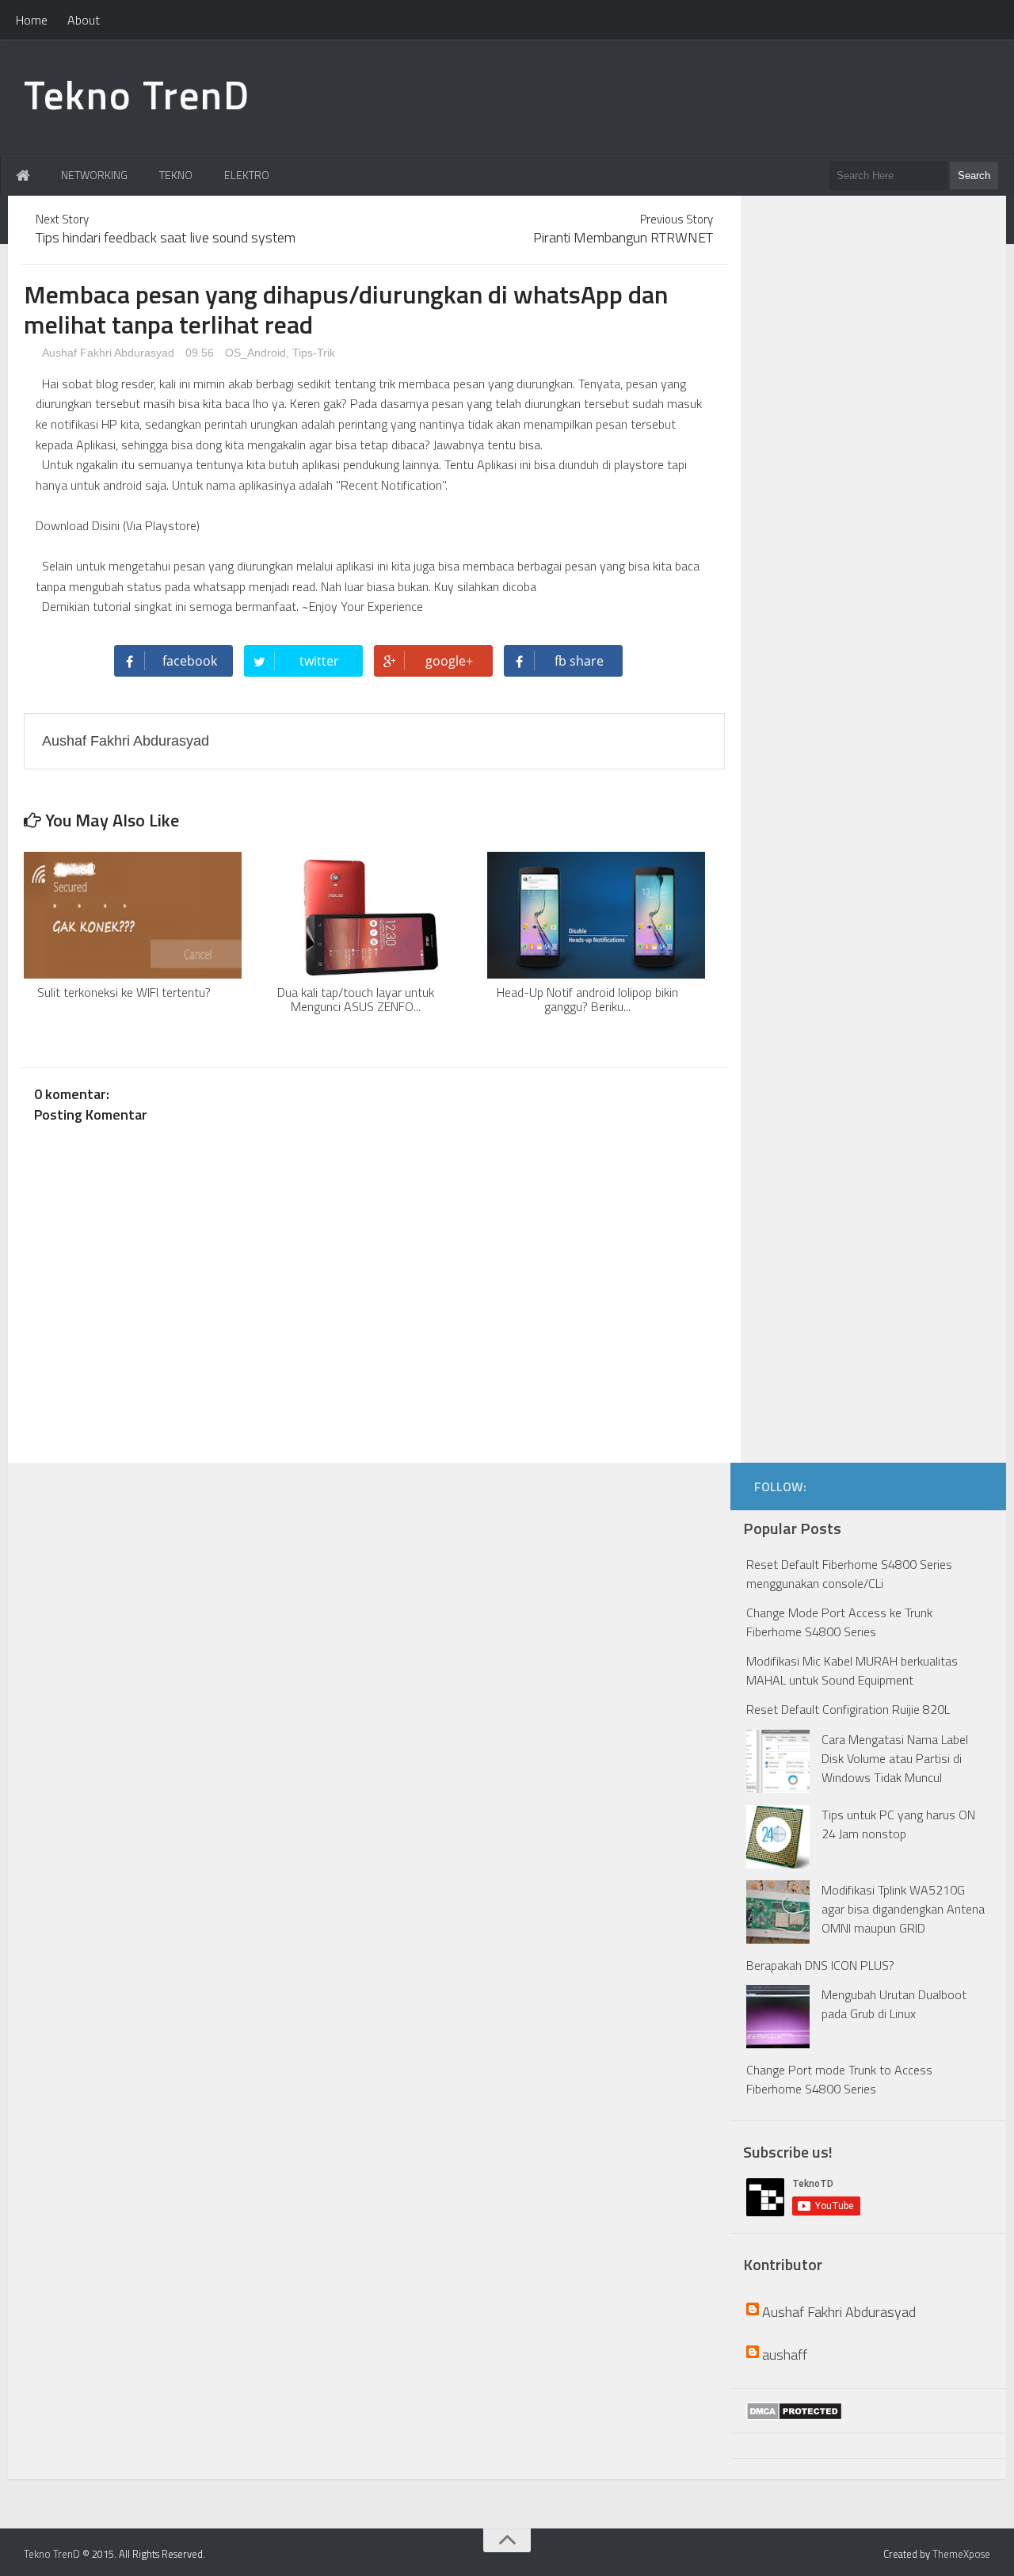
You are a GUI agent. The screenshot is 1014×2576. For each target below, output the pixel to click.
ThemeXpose (961, 2554)
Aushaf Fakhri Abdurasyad (107, 353)
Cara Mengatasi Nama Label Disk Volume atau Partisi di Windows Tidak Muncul (895, 1758)
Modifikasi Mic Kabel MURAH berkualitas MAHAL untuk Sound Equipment (852, 1670)
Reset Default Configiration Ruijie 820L (848, 1709)
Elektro (247, 175)
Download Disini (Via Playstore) (118, 525)
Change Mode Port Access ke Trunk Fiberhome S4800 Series (839, 1622)
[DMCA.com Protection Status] (794, 2411)
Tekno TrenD (137, 94)
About (84, 20)
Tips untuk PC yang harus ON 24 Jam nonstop (898, 1824)
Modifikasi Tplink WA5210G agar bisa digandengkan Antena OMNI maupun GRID (903, 1909)
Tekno (176, 175)
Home (32, 20)
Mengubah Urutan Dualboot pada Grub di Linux (894, 2004)
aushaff (785, 2355)
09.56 (201, 353)
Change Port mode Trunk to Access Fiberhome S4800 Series (839, 2079)
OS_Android (255, 353)
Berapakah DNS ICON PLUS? (820, 1965)
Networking (94, 175)
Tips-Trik (314, 353)
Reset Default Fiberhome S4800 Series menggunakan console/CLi (849, 1574)
